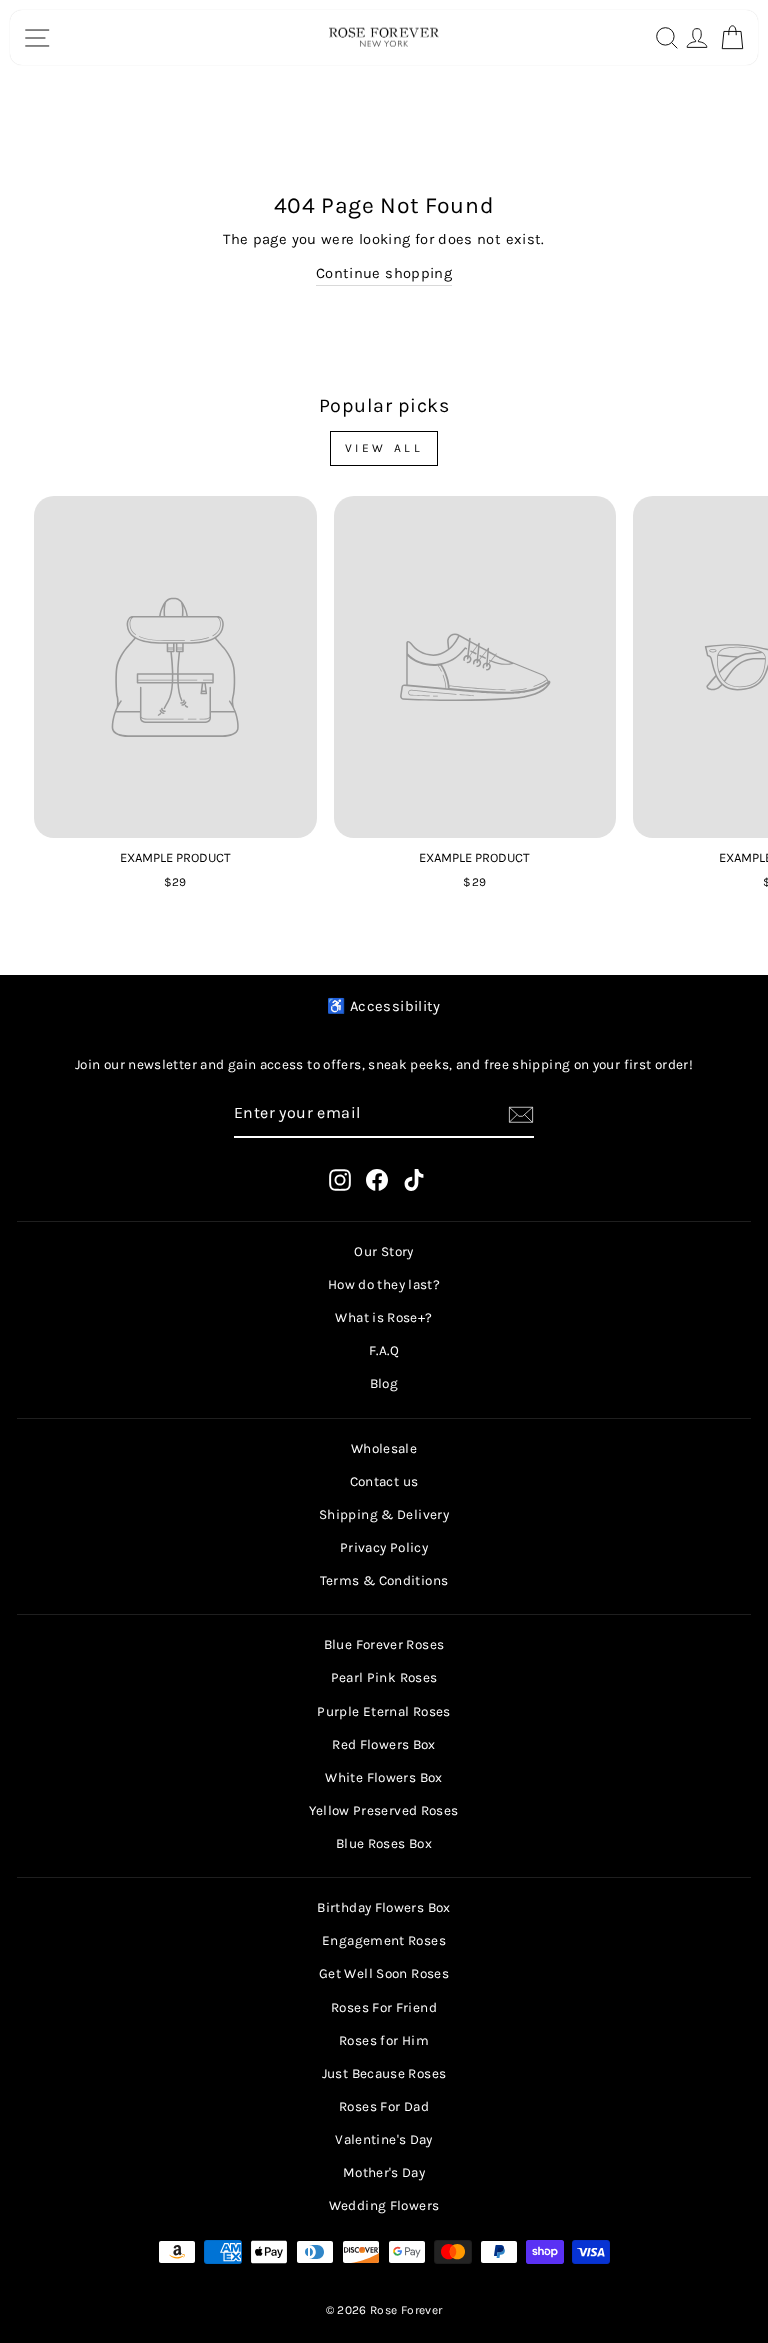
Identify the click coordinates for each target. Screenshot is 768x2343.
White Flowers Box (383, 1777)
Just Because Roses (384, 2073)
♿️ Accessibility (384, 1006)
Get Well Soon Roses (384, 1973)
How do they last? (384, 1284)
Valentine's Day (384, 2139)
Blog (384, 1383)
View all (384, 448)
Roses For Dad (384, 2106)
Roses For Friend (384, 2007)
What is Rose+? (383, 1317)
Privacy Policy (384, 1547)
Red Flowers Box (384, 1744)
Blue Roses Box (384, 1843)
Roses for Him (384, 2040)
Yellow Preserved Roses (383, 1810)
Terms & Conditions (384, 1580)
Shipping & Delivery (384, 1514)
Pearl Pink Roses (384, 1677)
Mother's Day (384, 2172)
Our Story (383, 1251)
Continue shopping (384, 273)
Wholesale (384, 1448)
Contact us (384, 1481)
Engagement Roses (384, 1940)
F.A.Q (384, 1350)
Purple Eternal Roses (383, 1711)
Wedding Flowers (384, 2205)
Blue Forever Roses (384, 1644)
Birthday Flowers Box (383, 1907)
